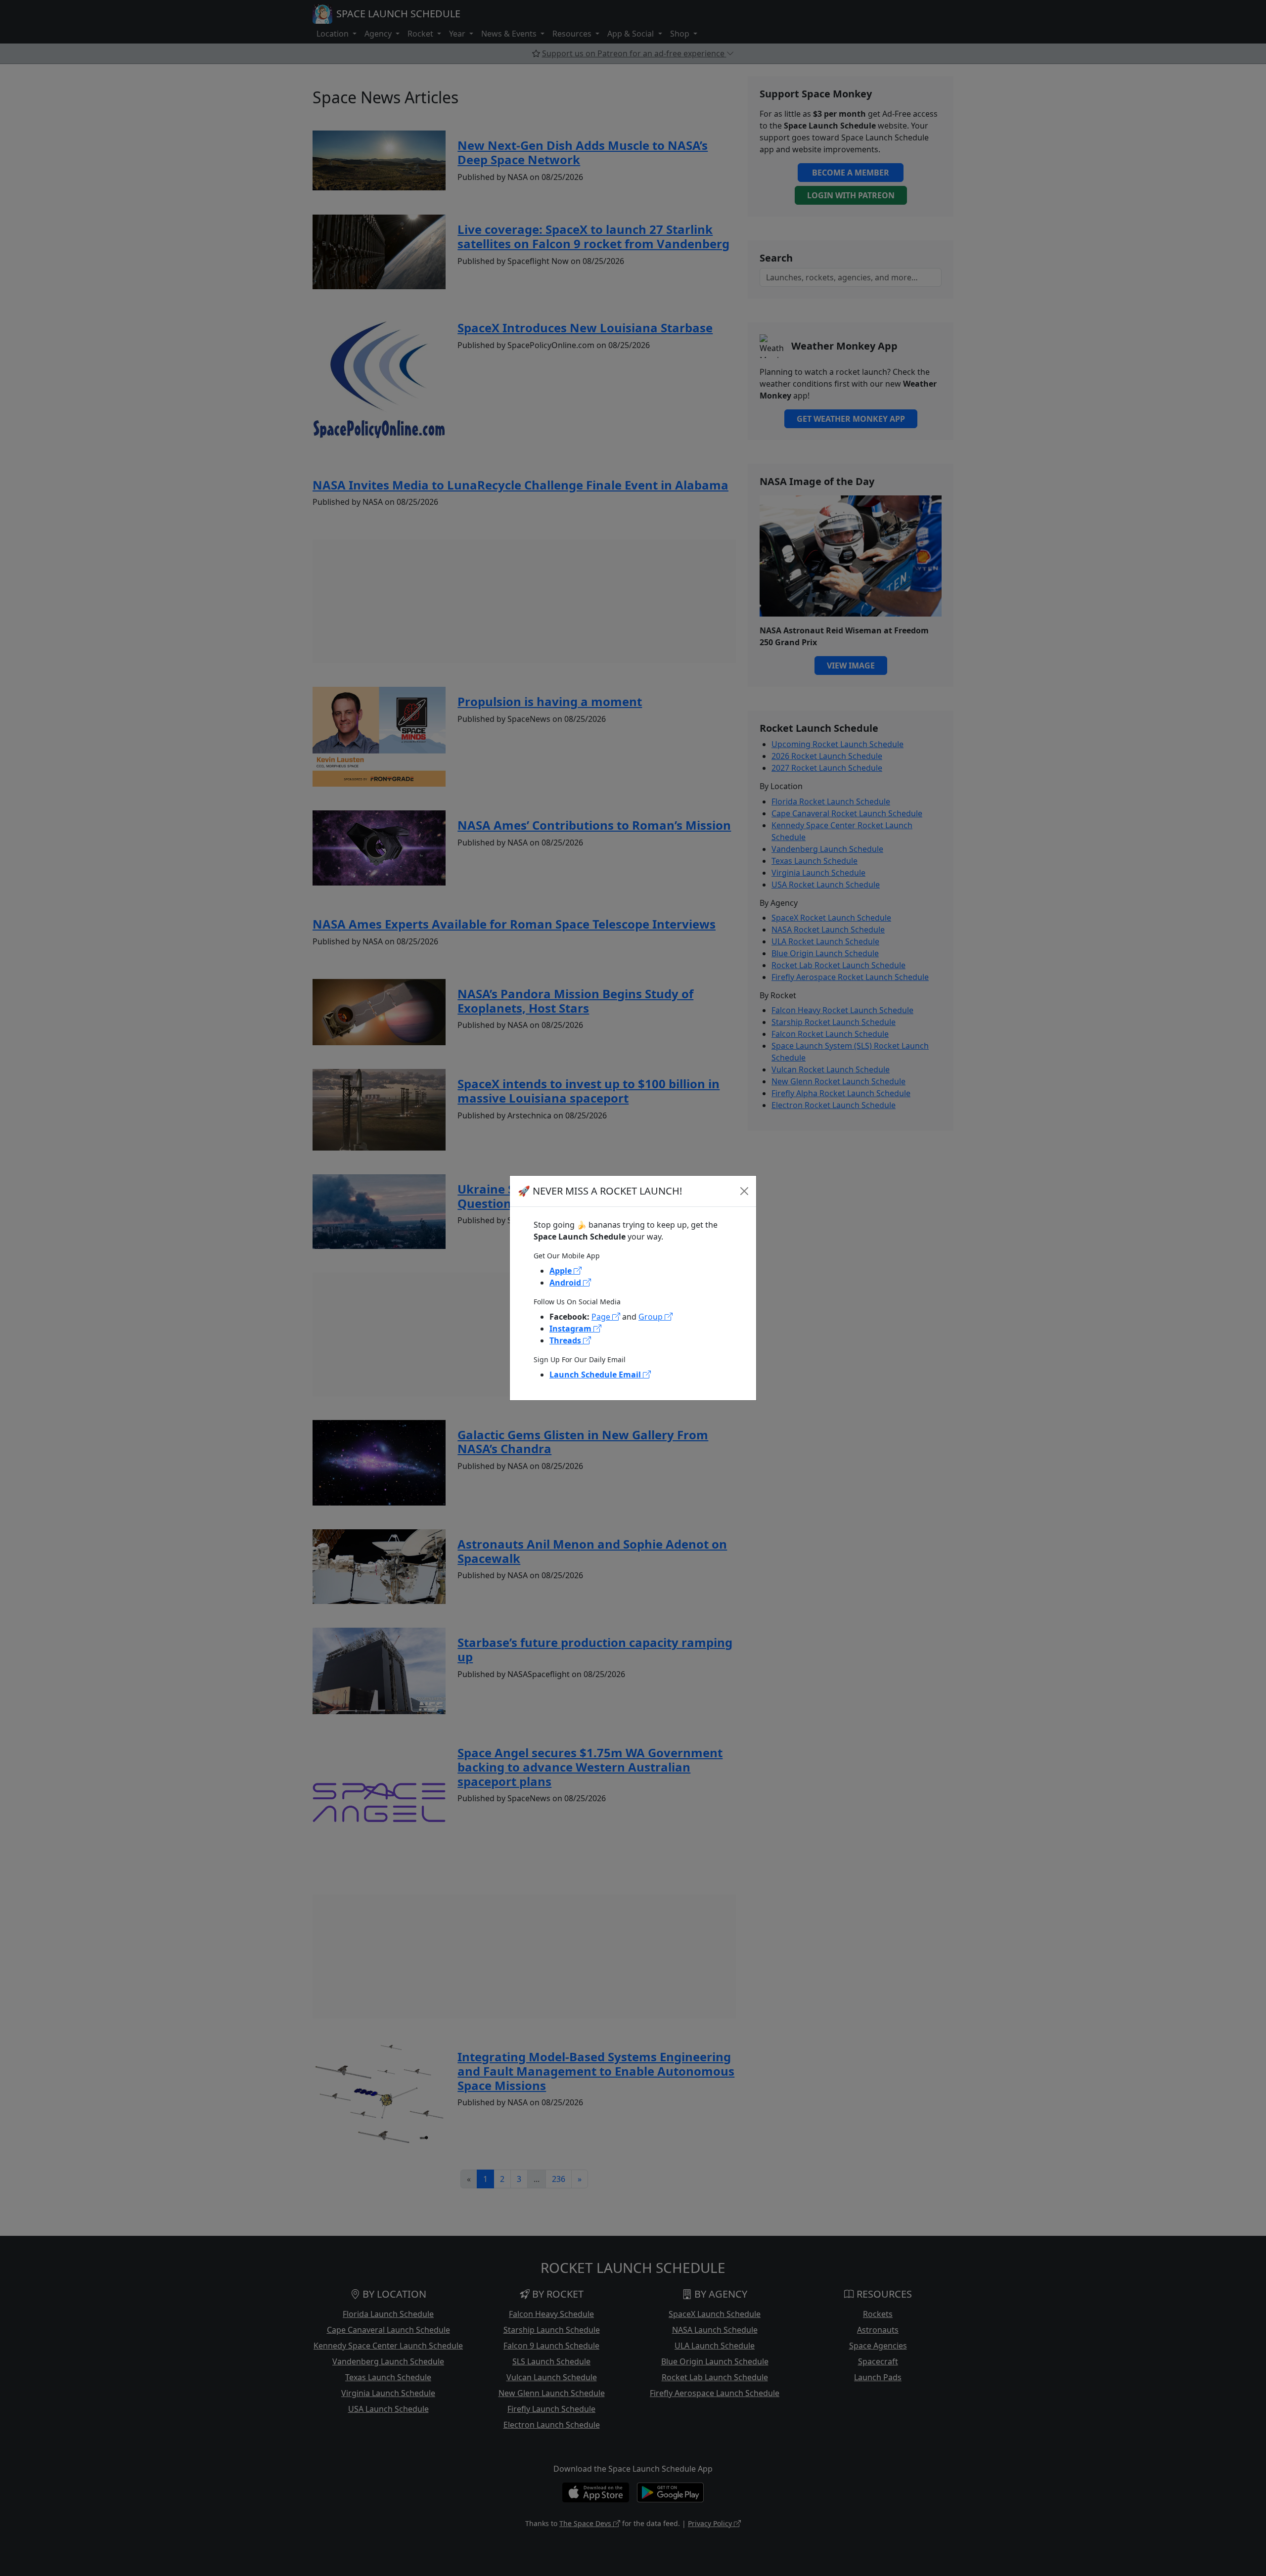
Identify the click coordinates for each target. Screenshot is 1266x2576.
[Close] (744, 1191)
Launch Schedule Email (596, 1375)
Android (566, 1283)
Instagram (571, 1329)
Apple (562, 1271)
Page (602, 1317)
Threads (566, 1340)
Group (652, 1317)
